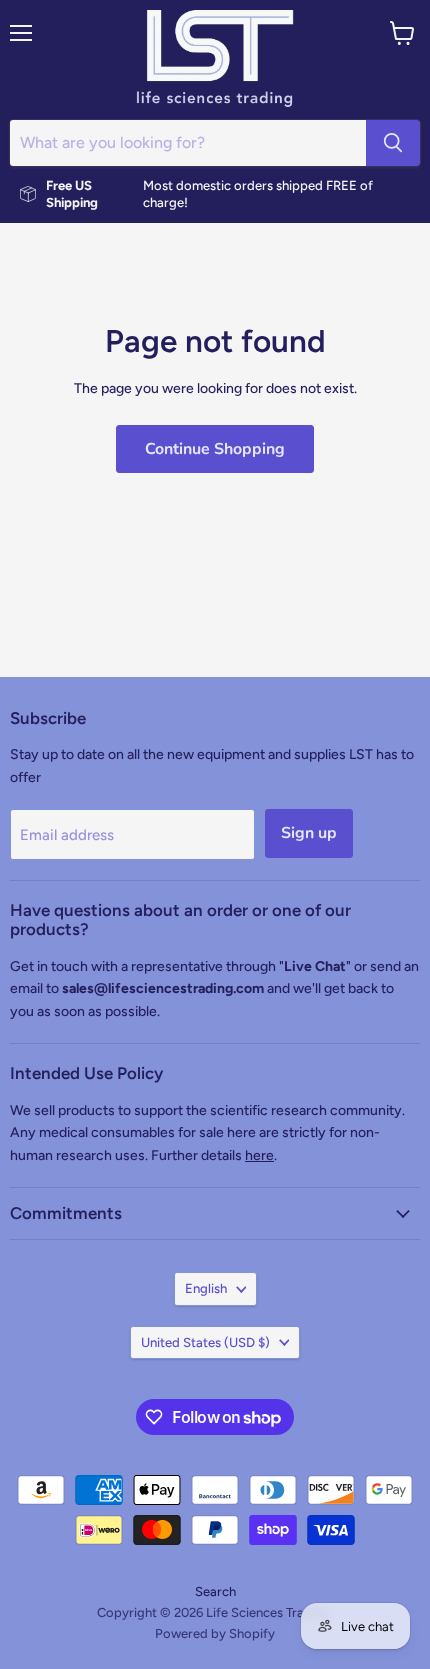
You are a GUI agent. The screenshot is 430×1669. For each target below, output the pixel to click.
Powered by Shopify (215, 1633)
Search (215, 1591)
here (259, 1155)
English (206, 1288)
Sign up (309, 833)
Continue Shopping (215, 449)
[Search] (393, 143)
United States (205, 1342)
